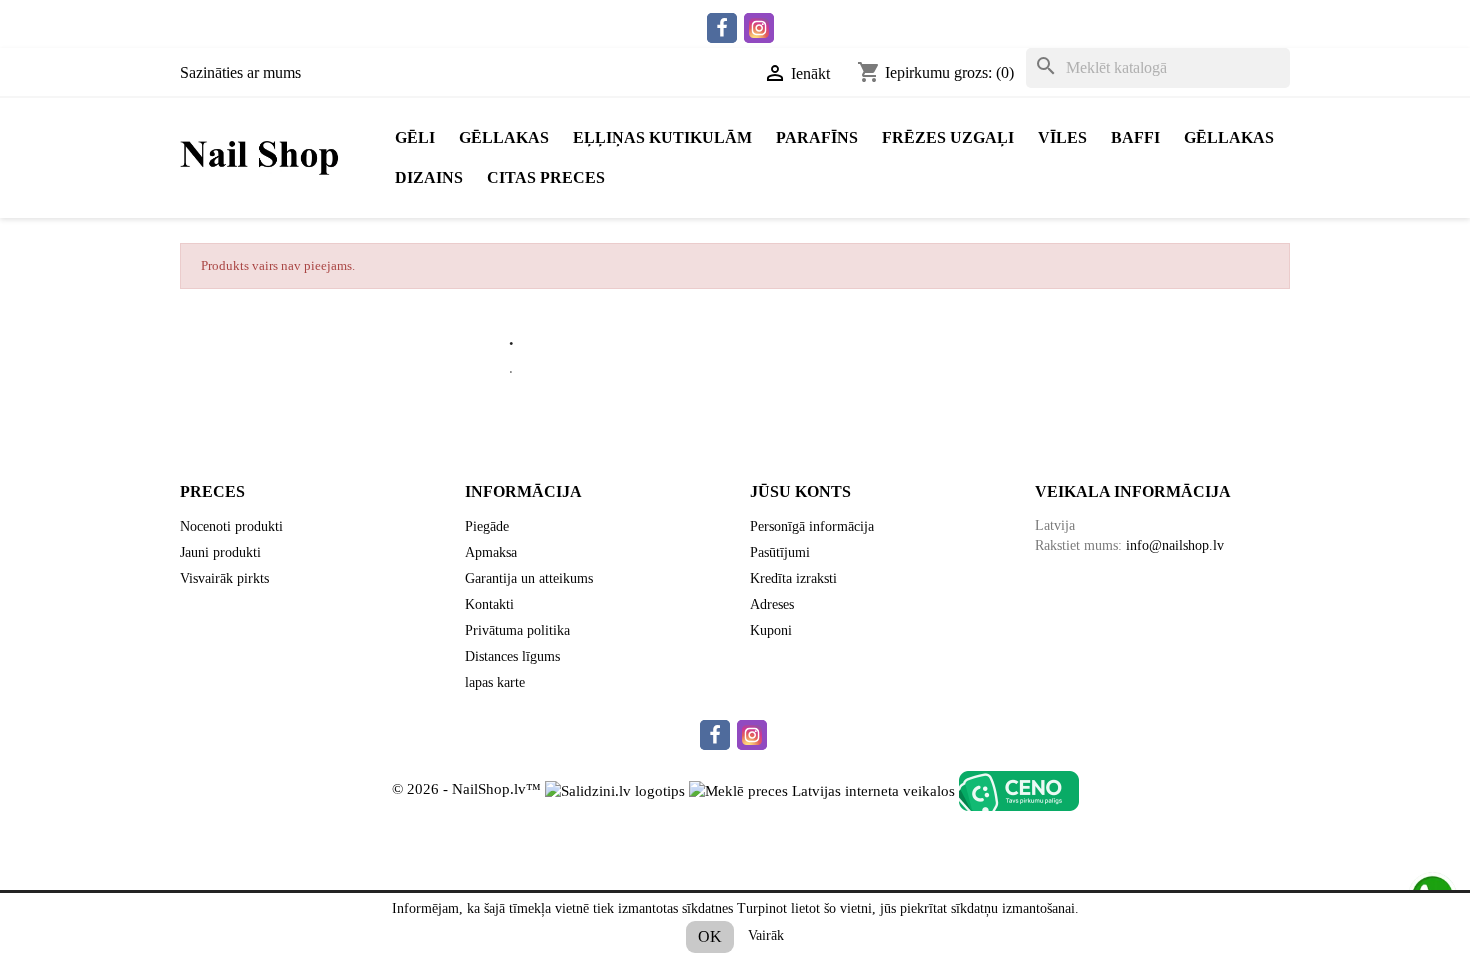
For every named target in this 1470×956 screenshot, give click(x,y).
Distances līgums (512, 656)
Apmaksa (491, 552)
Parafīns (817, 137)
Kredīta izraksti (793, 578)
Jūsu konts (800, 491)
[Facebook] (722, 28)
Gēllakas (504, 137)
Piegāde (487, 526)
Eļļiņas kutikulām (662, 137)
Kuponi (771, 630)
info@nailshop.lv (1175, 545)
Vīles (1062, 137)
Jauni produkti (220, 552)
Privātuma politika (517, 630)
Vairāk (766, 935)
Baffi (1135, 137)
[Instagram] (759, 28)
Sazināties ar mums (240, 72)
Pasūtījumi (780, 552)
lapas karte (495, 682)
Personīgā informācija (812, 526)
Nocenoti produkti (231, 526)
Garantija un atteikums (529, 578)
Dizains (429, 177)
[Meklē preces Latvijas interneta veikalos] (822, 790)
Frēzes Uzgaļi (948, 137)
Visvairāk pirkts (224, 578)
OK (710, 936)
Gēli (415, 137)
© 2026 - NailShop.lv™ (468, 790)
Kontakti (489, 604)
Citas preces (546, 177)
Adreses (772, 604)
